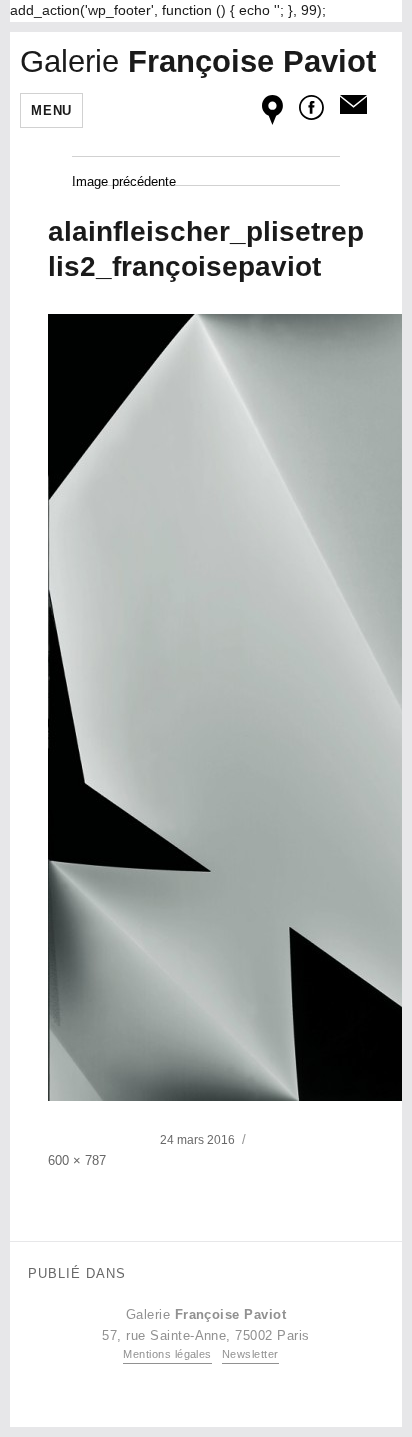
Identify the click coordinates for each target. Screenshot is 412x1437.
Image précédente (124, 181)
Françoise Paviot (198, 61)
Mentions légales (167, 1354)
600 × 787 (77, 1160)
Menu (51, 110)
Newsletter (250, 1354)
